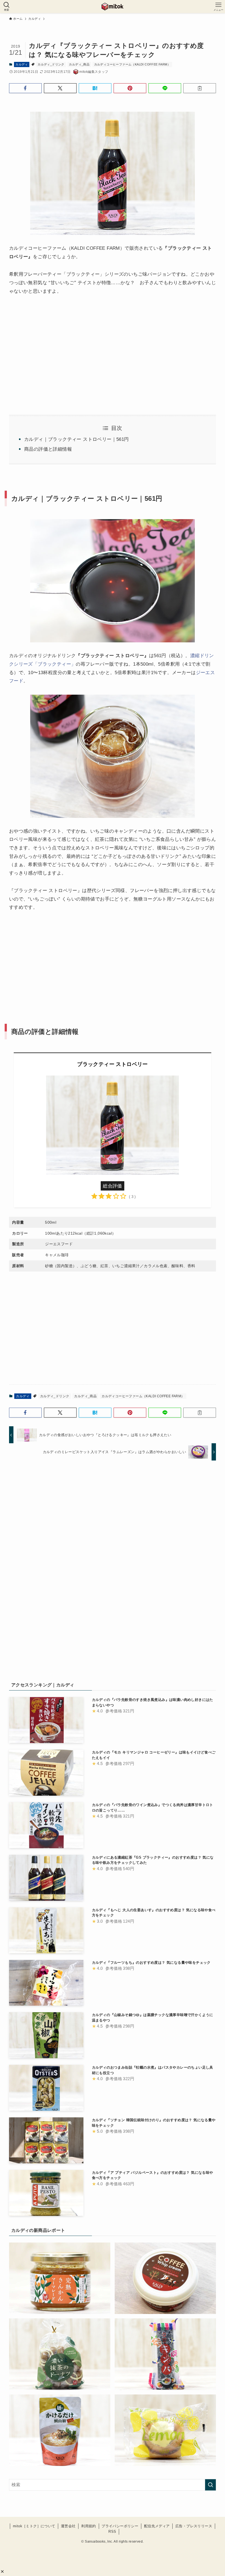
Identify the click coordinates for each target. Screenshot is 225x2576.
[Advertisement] (113, 959)
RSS (112, 2532)
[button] (2, 2571)
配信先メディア (157, 2526)
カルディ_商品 (79, 64)
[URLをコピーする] (200, 88)
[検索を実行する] (210, 2485)
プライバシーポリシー (120, 2526)
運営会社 (68, 2526)
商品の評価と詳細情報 (48, 449)
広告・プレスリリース (194, 2526)
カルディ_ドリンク (51, 64)
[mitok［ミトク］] (112, 7)
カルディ (22, 64)
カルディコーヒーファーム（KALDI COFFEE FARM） (132, 64)
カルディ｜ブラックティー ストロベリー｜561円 (77, 439)
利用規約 (89, 2526)
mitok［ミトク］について (34, 2526)
